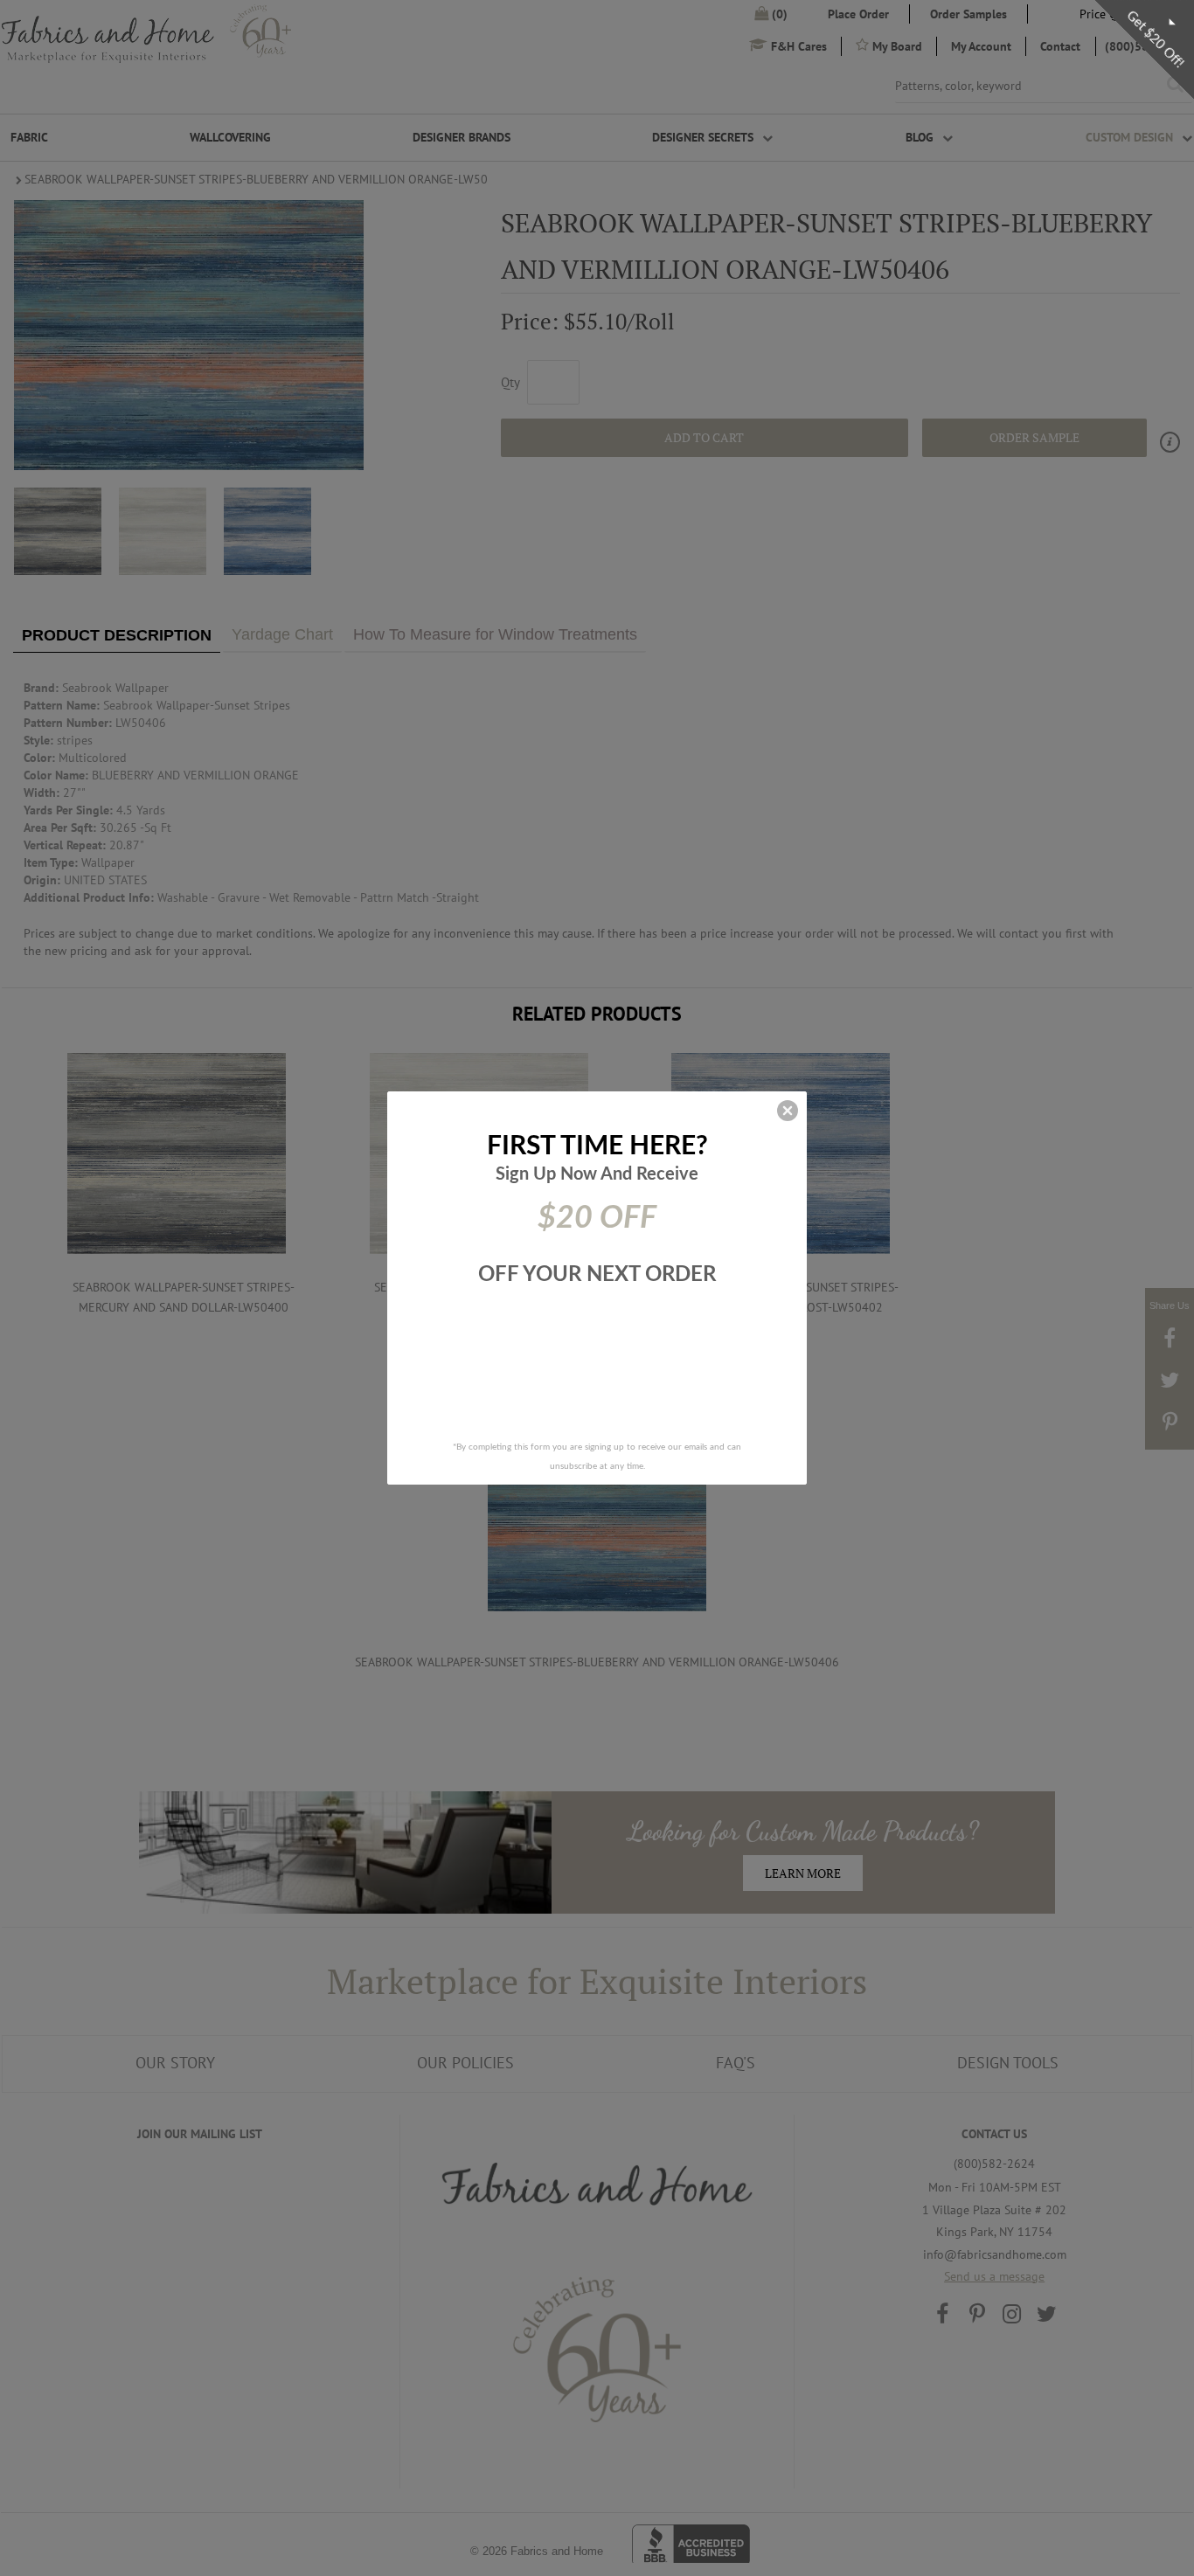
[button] (788, 1111)
